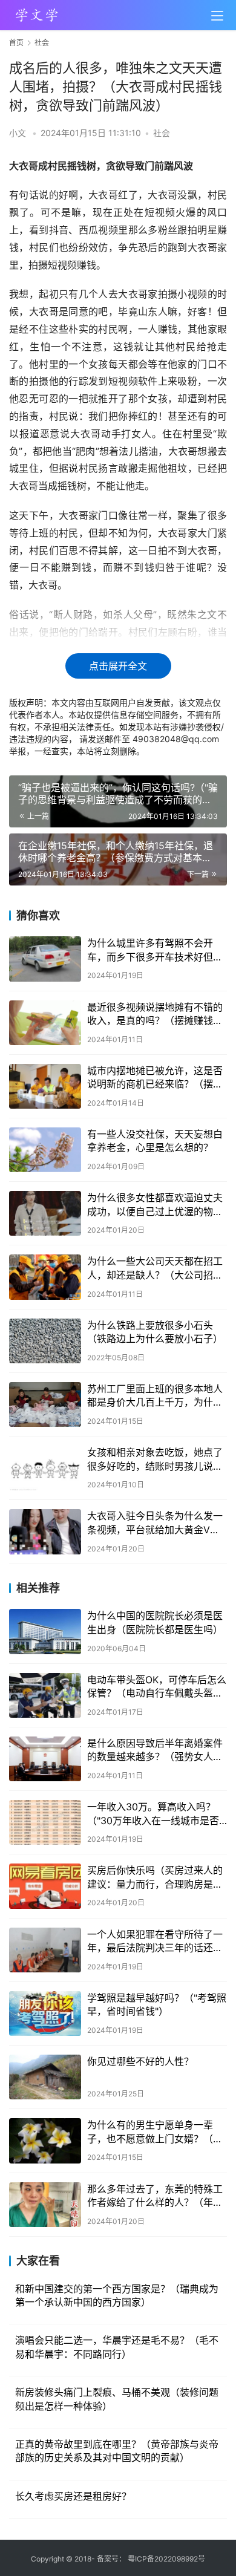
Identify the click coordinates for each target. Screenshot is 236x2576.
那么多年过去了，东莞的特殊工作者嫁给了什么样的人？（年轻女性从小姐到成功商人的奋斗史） (155, 2196)
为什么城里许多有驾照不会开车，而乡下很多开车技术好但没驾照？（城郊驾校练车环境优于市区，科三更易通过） (155, 950)
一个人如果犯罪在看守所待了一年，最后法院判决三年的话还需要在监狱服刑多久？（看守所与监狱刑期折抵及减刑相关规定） (155, 1942)
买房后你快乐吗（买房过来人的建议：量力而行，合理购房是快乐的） (155, 1877)
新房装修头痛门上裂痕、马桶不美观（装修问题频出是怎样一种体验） (117, 2399)
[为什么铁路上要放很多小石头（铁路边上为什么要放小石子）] (45, 1341)
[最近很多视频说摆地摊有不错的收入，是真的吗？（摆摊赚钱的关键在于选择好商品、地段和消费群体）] (45, 1023)
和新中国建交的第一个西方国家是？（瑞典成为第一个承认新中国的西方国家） (117, 2295)
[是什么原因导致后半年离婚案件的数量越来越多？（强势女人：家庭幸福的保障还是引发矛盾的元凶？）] (45, 1759)
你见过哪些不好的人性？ (140, 2061)
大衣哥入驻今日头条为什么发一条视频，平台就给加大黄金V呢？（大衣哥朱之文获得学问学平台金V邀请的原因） (155, 1523)
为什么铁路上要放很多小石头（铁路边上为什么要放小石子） (155, 1332)
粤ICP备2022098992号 (166, 2559)
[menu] (217, 16)
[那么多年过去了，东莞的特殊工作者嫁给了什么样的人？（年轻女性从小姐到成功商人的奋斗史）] (45, 2205)
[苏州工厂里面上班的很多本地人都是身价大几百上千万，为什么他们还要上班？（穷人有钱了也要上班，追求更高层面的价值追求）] (45, 1404)
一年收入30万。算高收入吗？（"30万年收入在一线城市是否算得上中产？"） (153, 1814)
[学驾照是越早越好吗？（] (45, 2014)
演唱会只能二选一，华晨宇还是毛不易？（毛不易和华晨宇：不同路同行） (117, 2347)
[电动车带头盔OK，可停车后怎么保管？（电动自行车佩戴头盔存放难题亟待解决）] (45, 1695)
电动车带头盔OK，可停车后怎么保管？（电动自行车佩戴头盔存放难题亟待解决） (157, 1687)
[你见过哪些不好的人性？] (45, 2077)
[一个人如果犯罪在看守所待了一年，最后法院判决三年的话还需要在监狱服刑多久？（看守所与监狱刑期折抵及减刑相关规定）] (45, 1950)
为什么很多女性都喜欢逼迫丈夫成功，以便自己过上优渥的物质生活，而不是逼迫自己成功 (155, 1205)
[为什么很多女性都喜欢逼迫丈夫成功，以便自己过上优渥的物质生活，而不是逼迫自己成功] (45, 1213)
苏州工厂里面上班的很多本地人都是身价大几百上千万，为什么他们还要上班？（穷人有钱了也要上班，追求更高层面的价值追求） (155, 1396)
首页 (16, 43)
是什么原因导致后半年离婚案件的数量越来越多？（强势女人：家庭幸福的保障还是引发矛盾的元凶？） (155, 1750)
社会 (162, 133)
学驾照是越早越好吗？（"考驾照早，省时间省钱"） (157, 2004)
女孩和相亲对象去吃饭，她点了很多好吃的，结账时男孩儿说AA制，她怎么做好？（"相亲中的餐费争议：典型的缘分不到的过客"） (157, 1459)
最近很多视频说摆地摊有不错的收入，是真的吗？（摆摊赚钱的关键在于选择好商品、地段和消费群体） (155, 1014)
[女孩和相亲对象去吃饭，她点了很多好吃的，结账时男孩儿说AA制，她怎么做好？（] (45, 1468)
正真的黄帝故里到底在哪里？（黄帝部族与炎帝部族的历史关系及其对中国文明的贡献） (117, 2451)
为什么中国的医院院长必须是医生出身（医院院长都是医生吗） (155, 1622)
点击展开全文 (118, 666)
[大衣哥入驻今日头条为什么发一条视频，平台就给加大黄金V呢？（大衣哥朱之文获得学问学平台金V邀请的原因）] (45, 1531)
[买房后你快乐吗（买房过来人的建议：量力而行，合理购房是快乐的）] (45, 1886)
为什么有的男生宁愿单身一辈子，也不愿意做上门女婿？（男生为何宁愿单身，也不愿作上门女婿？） (155, 2132)
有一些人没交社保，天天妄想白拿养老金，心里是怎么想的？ (155, 1141)
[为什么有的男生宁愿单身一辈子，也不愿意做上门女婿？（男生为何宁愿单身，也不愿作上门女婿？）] (45, 2141)
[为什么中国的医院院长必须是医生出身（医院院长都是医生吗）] (45, 1631)
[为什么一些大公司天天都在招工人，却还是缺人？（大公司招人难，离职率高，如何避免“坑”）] (45, 1277)
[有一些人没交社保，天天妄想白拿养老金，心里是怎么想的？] (45, 1150)
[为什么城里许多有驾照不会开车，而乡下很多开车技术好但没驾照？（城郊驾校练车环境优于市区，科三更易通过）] (45, 959)
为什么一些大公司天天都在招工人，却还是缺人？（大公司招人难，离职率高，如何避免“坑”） (155, 1268)
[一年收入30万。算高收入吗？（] (45, 1822)
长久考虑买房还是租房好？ (73, 2496)
